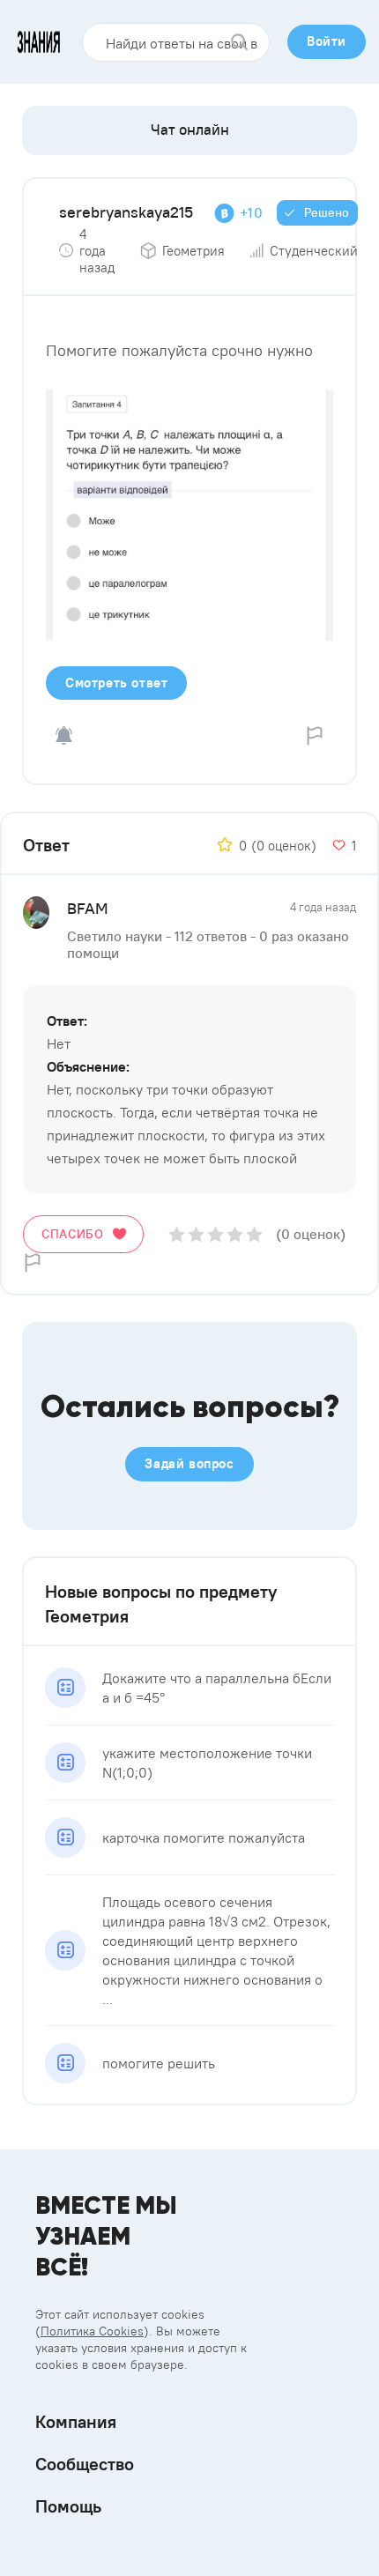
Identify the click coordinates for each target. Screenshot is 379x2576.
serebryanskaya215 (126, 212)
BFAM (88, 908)
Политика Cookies (92, 2331)
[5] (254, 1234)
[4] (235, 1234)
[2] (196, 1234)
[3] (216, 1234)
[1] (177, 1234)
